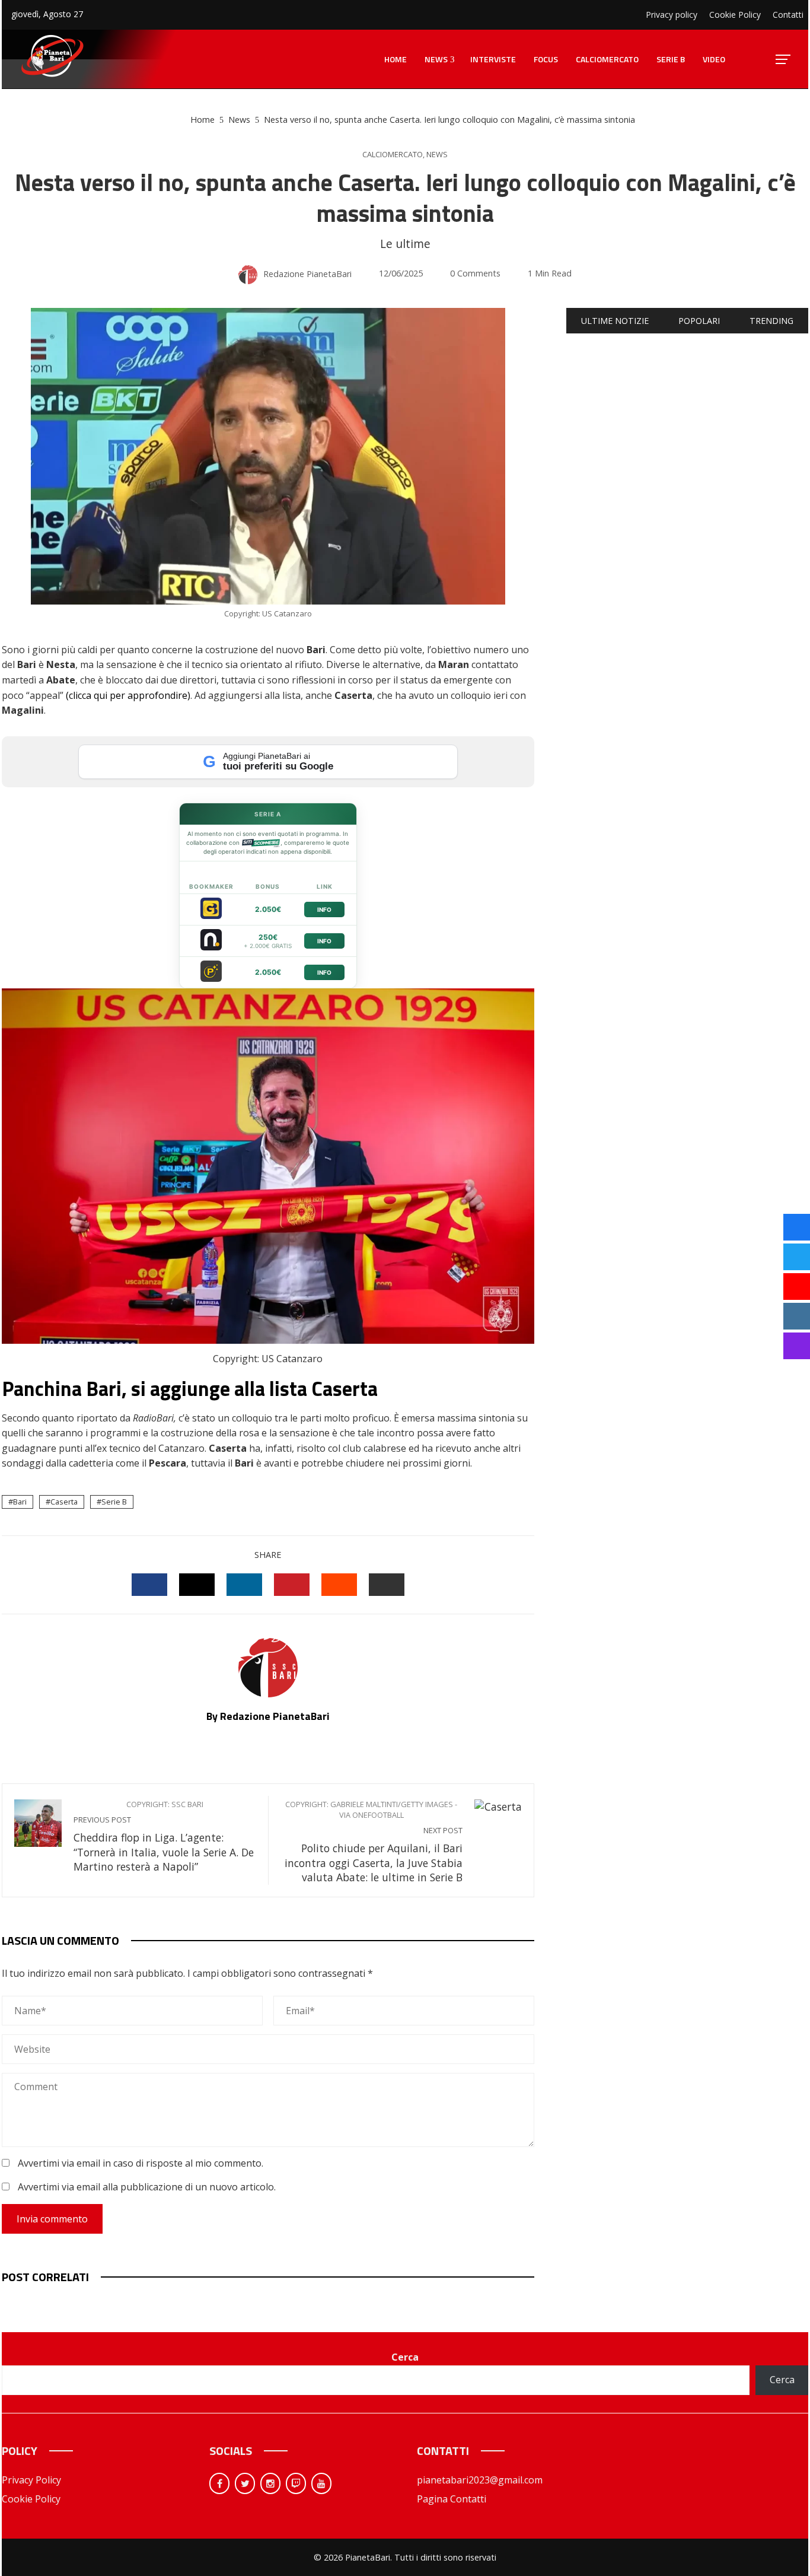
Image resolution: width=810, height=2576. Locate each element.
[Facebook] (219, 2483)
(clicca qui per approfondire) (128, 695)
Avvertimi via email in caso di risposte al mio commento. (141, 2163)
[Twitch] (296, 2483)
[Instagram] (270, 2483)
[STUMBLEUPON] (339, 1585)
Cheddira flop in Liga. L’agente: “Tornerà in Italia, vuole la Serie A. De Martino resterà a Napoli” (164, 1836)
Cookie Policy (31, 2499)
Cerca (405, 2357)
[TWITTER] (197, 1585)
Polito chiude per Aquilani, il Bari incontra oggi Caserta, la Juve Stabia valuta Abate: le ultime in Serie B (374, 1842)
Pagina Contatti (452, 2499)
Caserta (64, 1502)
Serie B (114, 1502)
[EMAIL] (387, 1585)
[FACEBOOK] (149, 1585)
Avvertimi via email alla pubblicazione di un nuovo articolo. (147, 2187)
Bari (20, 1502)
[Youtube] (321, 2483)
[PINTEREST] (292, 1585)
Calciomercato (393, 155)
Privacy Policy (31, 2480)
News (437, 155)
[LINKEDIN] (244, 1585)
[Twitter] (245, 2483)
